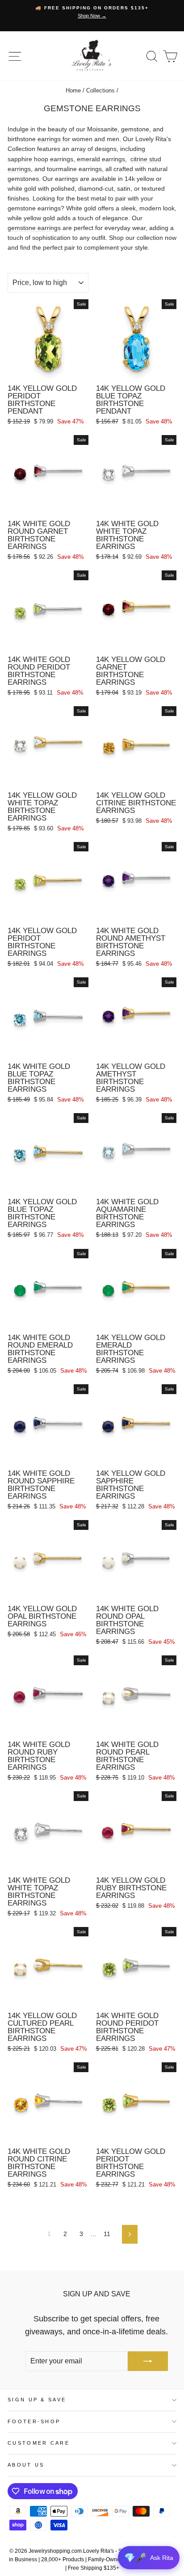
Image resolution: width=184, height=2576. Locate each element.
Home (73, 90)
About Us (26, 2465)
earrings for (54, 139)
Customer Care (39, 2443)
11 (107, 2234)
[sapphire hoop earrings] (33, 159)
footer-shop (34, 2421)
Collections (100, 90)
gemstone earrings (34, 228)
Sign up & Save (37, 2400)
